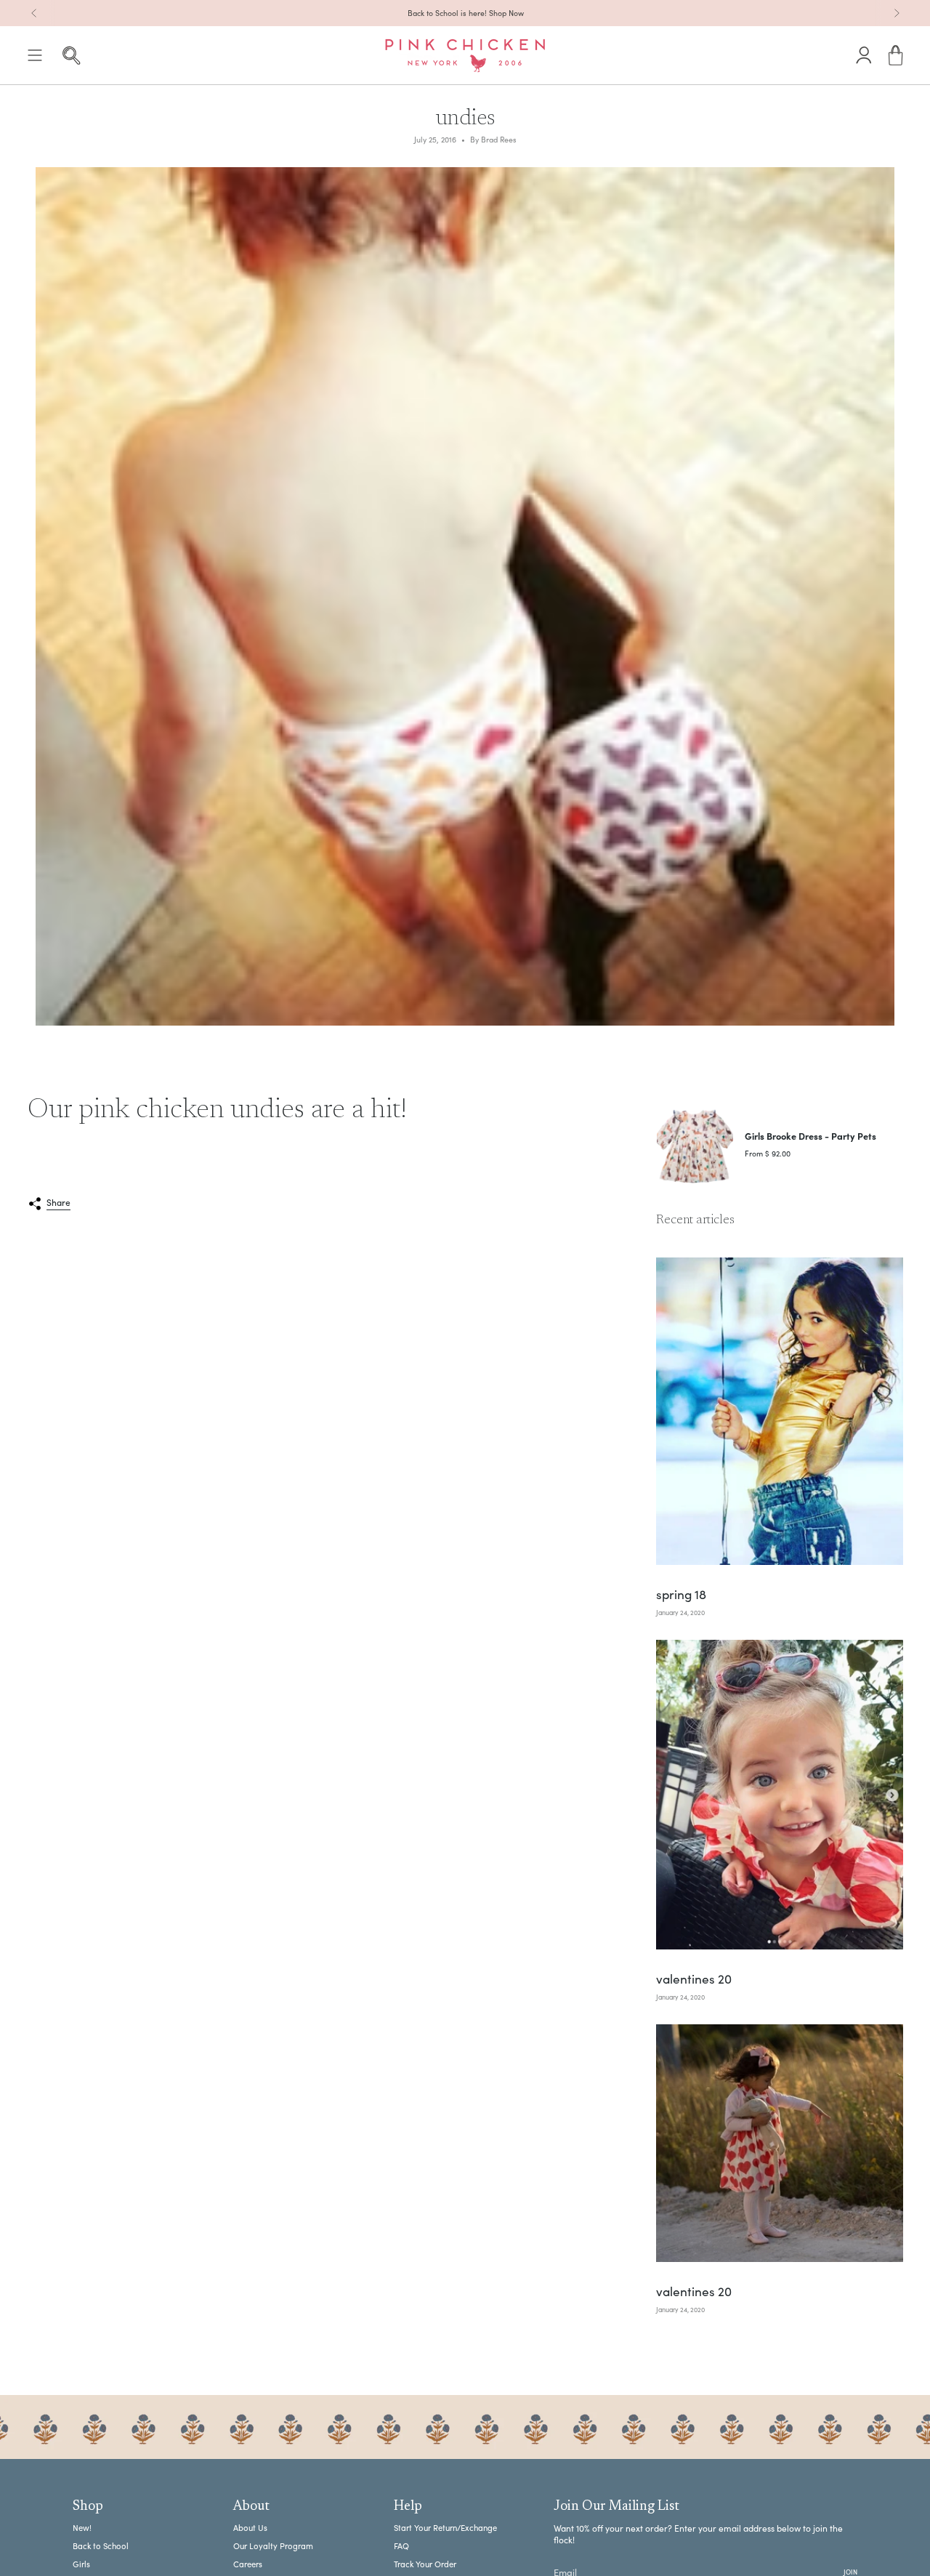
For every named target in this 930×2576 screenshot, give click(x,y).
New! (82, 2528)
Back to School (101, 2546)
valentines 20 (694, 1980)
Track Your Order (425, 2564)
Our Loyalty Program (273, 2546)
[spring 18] (780, 1411)
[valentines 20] (780, 1795)
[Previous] (34, 13)
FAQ (401, 2546)
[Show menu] (35, 56)
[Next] (897, 13)
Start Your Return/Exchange (445, 2528)
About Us (250, 2528)
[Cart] (896, 56)
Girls (81, 2564)
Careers (248, 2564)
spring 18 (681, 1595)
